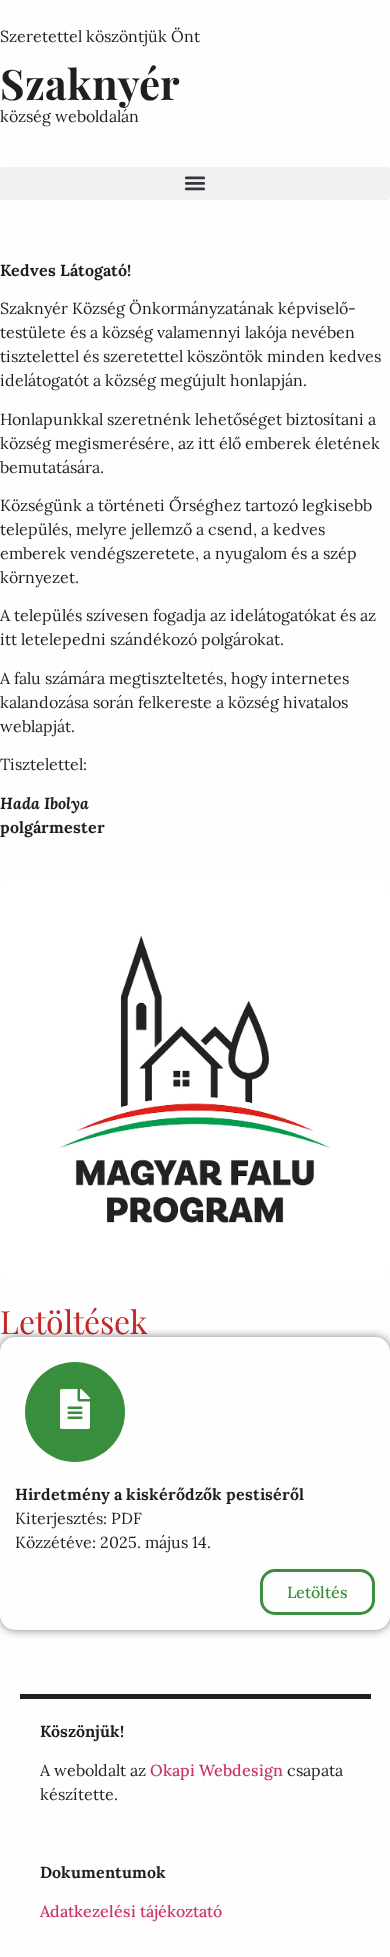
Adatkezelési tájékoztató (131, 1911)
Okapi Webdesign (216, 1770)
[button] (195, 183)
